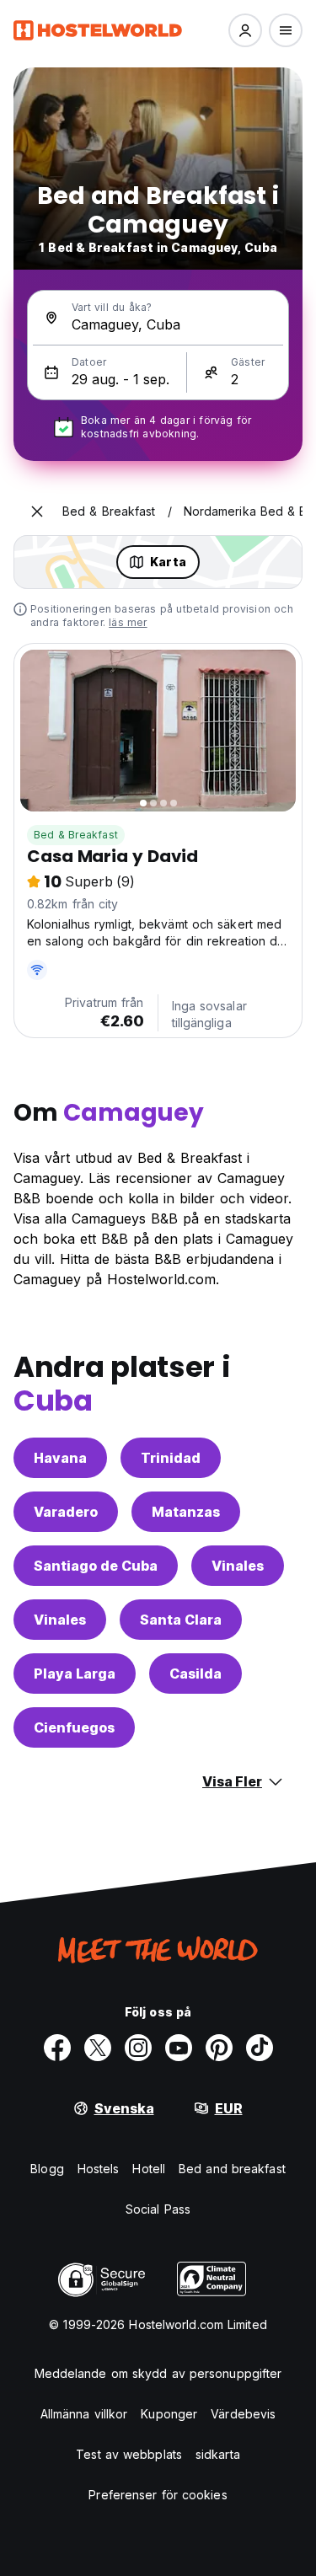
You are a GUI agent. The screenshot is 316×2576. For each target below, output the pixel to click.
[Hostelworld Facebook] (57, 2048)
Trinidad (171, 1458)
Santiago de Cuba (96, 1566)
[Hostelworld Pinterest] (219, 2048)
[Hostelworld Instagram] (138, 2048)
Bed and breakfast (232, 2169)
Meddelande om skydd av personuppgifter (158, 2373)
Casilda (195, 1674)
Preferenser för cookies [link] (158, 2495)
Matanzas (186, 1512)
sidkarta (218, 2454)
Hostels (99, 2169)
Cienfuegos (74, 1727)
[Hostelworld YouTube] (179, 2048)
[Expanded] (37, 511)
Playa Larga (75, 1674)
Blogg (47, 2169)
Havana (60, 1458)
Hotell (149, 2169)
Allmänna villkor (84, 2414)
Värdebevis (243, 2414)
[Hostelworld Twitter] (98, 2048)
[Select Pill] (245, 30)
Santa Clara (181, 1620)
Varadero (66, 1512)
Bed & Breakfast (76, 835)
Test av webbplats (129, 2454)
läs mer (128, 622)
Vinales (238, 1566)
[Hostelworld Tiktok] (260, 2048)
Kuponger (169, 2414)
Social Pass (158, 2209)
